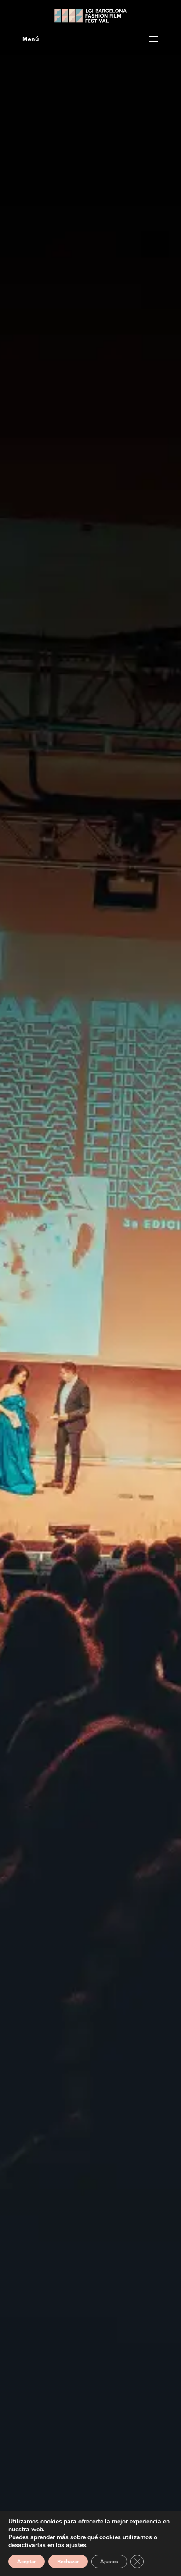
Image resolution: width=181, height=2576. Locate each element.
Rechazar (68, 2562)
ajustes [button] (76, 2545)
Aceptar (27, 2562)
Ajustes (109, 2562)
